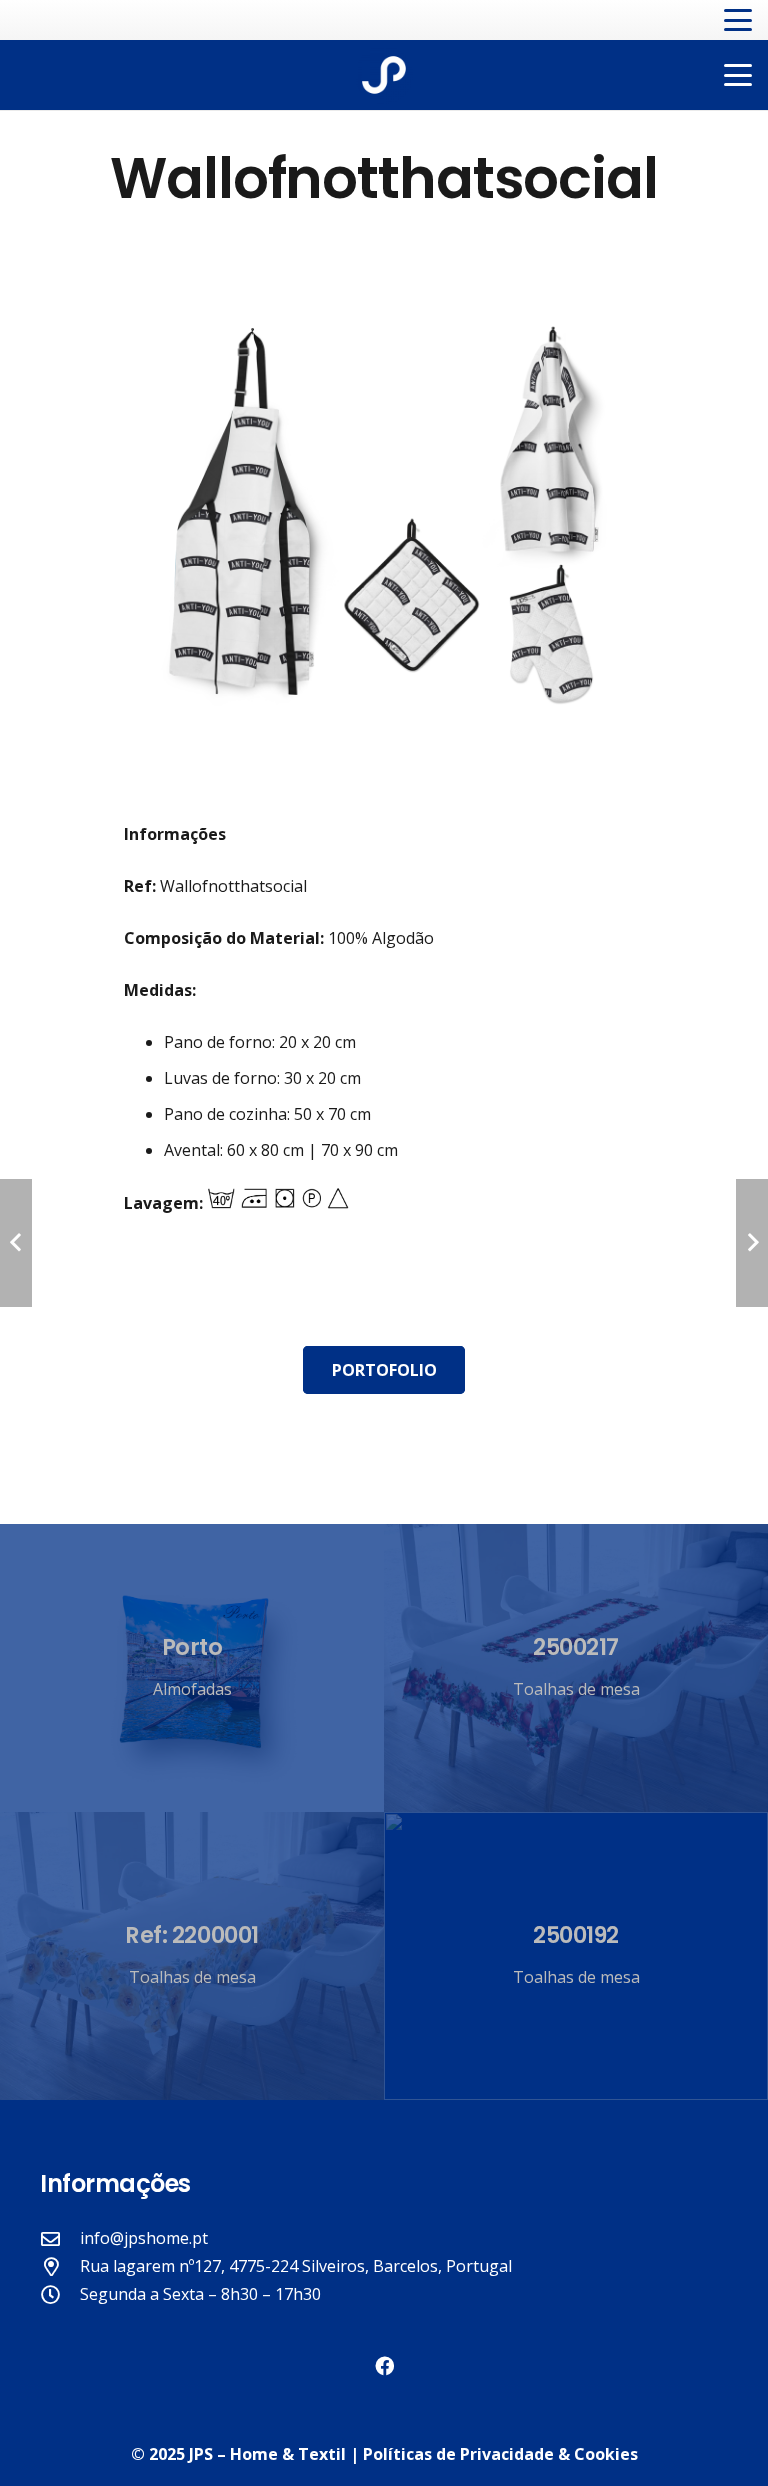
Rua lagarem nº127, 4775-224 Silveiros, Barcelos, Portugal (296, 2266)
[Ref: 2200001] (192, 1956)
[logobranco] (384, 75)
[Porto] (192, 1668)
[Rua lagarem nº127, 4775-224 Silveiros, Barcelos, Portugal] (60, 2266)
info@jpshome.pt (144, 2238)
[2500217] (576, 1668)
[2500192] (576, 1956)
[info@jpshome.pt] (60, 2238)
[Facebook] (384, 2365)
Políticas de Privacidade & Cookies (500, 2454)
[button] (738, 20)
